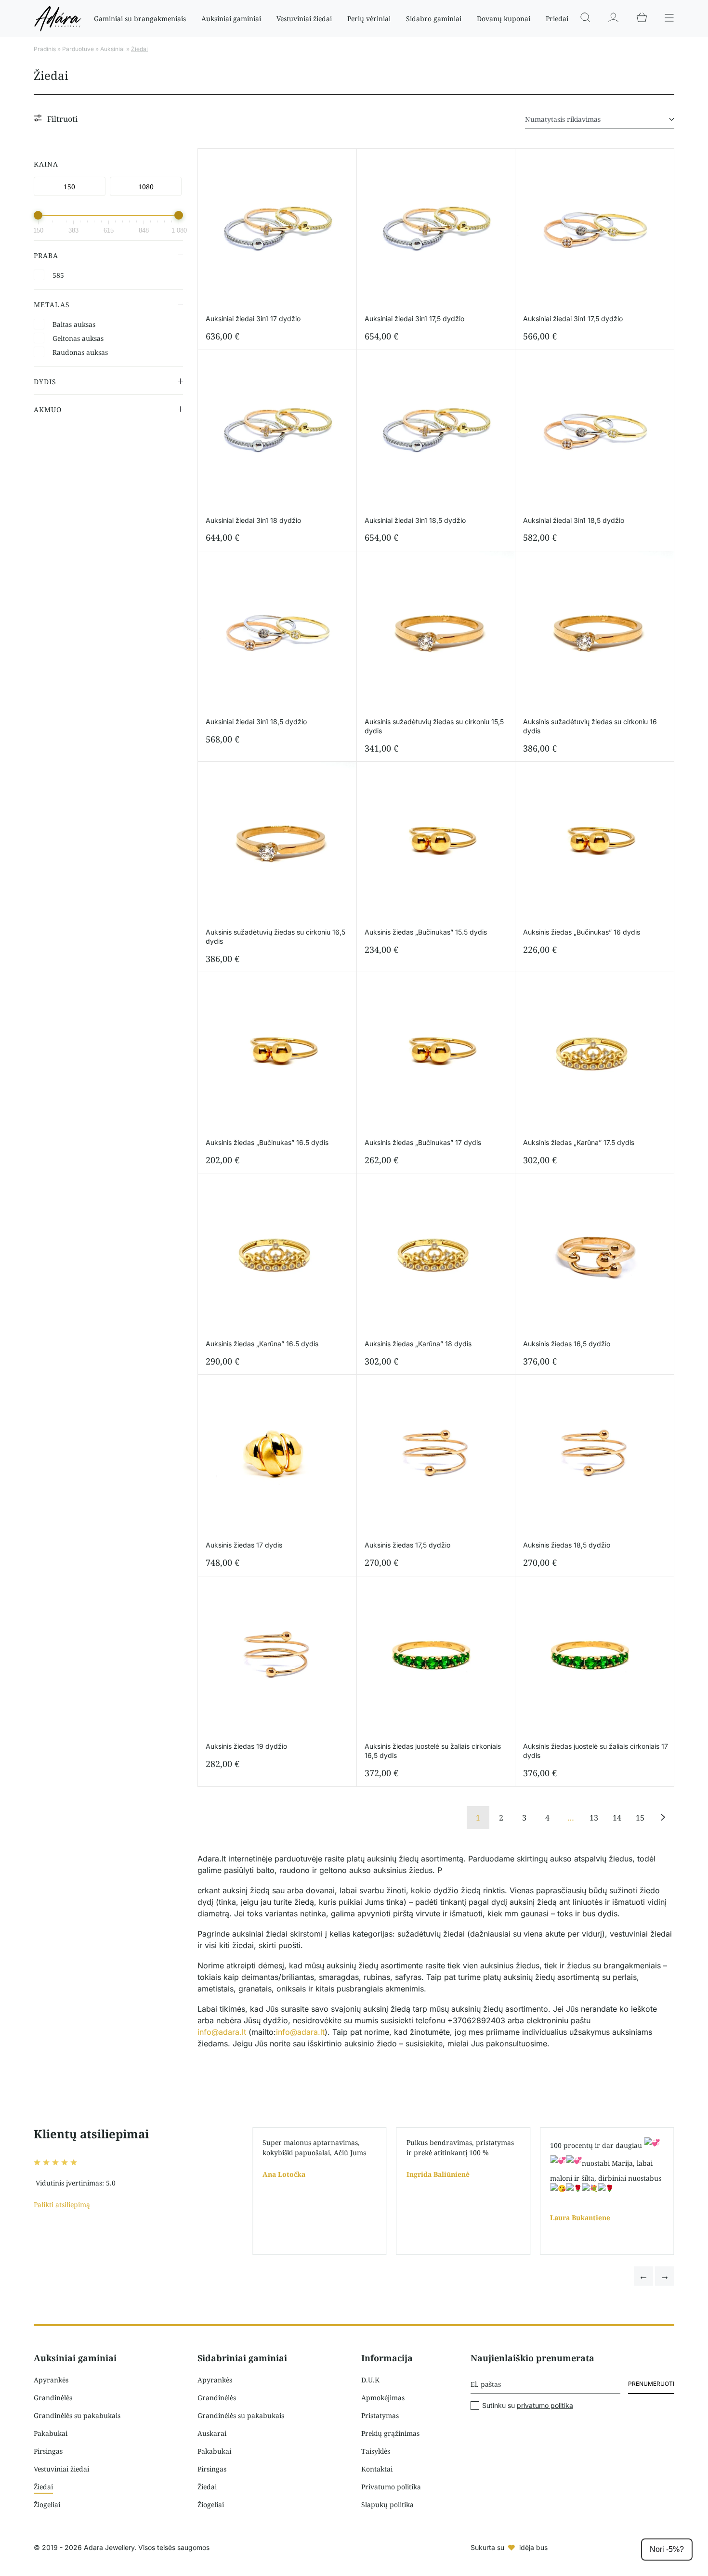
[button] (643, 2276)
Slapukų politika (387, 2504)
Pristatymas (380, 2415)
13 (594, 1818)
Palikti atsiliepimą (62, 2205)
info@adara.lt (222, 2032)
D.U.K (370, 2380)
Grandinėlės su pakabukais (77, 2415)
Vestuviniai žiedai (304, 19)
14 (617, 1818)
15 (640, 1818)
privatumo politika (545, 2405)
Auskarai (212, 2433)
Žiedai (43, 2487)
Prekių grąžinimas (390, 2433)
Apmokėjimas (383, 2398)
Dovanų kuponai (504, 19)
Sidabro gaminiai (434, 19)
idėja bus (533, 2547)
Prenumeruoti (651, 2384)
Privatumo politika (391, 2487)
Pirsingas (48, 2451)
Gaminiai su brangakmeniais (140, 19)
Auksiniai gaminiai (231, 19)
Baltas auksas (74, 324)
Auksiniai (112, 49)
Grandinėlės (53, 2398)
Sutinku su (528, 2406)
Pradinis (45, 49)
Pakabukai (51, 2433)
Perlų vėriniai (369, 19)
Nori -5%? (667, 2549)
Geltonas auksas (78, 338)
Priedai (557, 19)
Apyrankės (51, 2380)
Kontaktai (377, 2469)
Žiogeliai (47, 2504)
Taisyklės (376, 2451)
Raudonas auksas (80, 352)
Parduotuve (78, 49)
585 (58, 275)
